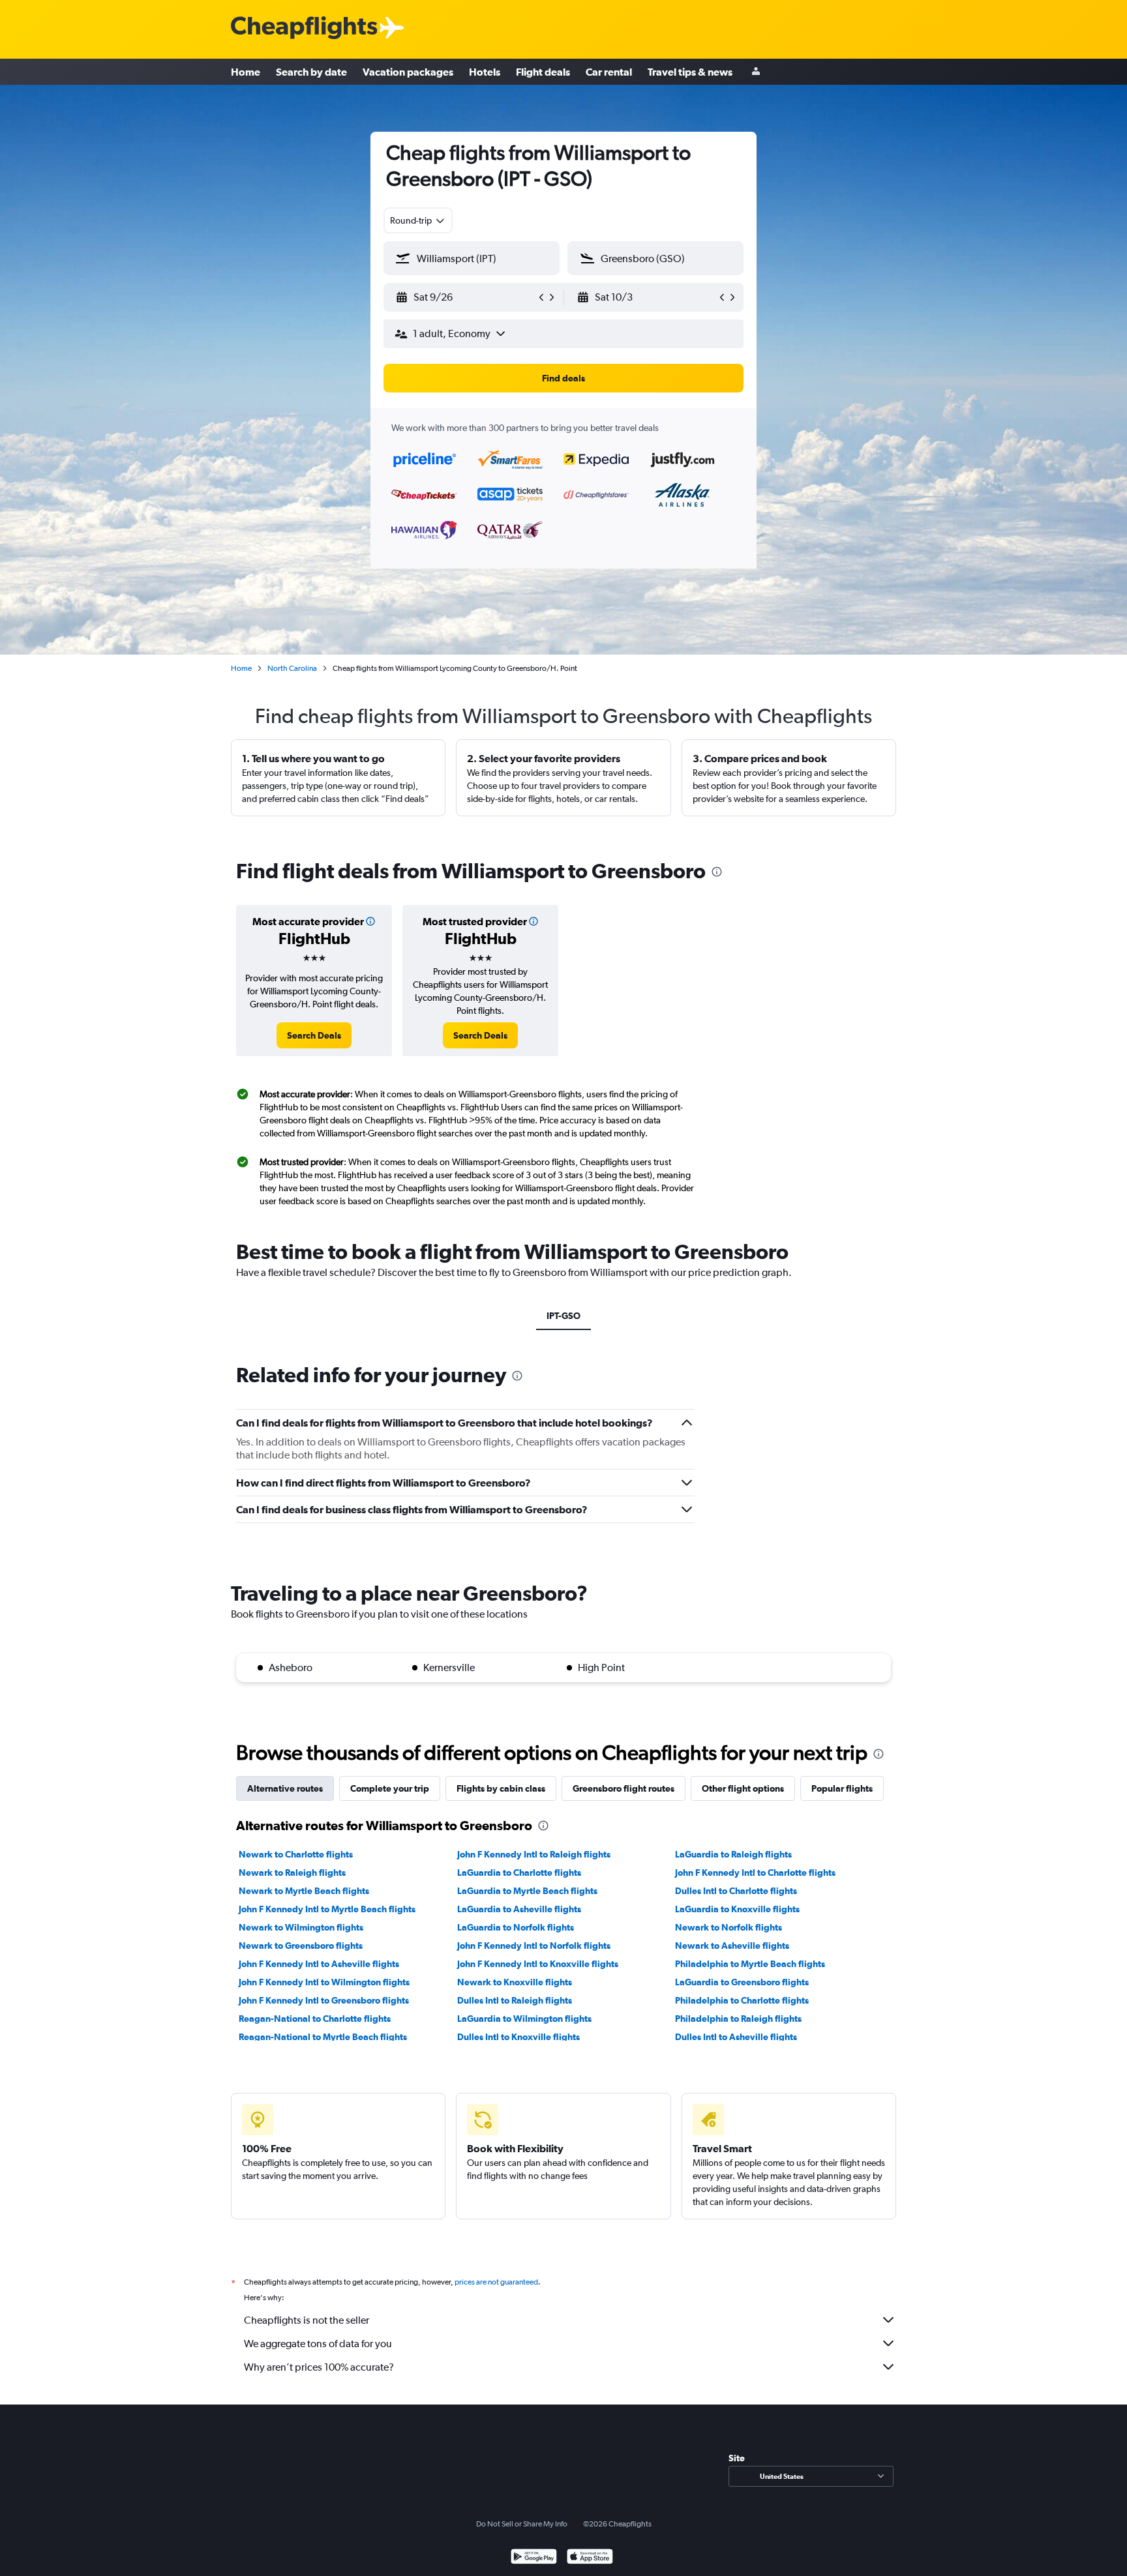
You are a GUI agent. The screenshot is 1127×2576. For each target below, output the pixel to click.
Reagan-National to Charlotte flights (315, 2019)
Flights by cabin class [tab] (501, 1788)
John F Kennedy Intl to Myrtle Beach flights (327, 1909)
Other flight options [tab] (743, 1788)
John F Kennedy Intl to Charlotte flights (755, 1873)
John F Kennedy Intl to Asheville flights (319, 1964)
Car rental (609, 72)
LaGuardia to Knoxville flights (737, 1909)
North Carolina (292, 668)
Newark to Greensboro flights (301, 1946)
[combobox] (418, 220)
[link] (314, 1035)
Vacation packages (408, 72)
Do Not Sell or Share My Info (522, 2524)
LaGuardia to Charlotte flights (519, 1873)
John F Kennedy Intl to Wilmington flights (324, 1982)
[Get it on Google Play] (534, 2558)
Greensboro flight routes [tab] (624, 1788)
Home (246, 72)
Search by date (311, 72)
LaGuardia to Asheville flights (519, 1909)
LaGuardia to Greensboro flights (742, 1982)
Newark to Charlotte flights (296, 1854)
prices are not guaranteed (496, 2282)
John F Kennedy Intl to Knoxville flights (538, 1964)
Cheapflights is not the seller (307, 2320)
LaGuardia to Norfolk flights (516, 1927)
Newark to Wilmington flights (301, 1927)
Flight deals (543, 72)
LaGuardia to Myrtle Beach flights (527, 1891)
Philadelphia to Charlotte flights (742, 2000)
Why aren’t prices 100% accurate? (319, 2367)
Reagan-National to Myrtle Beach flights (323, 2037)
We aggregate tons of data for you (318, 2344)
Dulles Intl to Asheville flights (736, 2037)
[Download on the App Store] (590, 2558)
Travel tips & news (690, 72)
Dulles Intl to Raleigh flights (515, 2000)
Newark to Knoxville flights (515, 1982)
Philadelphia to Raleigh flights (738, 2019)
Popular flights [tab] (842, 1788)
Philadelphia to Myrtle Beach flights (750, 1964)
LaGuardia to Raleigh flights (733, 1854)
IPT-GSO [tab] (563, 1316)
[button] (466, 297)
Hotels (485, 72)
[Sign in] (756, 72)
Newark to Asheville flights (732, 1946)
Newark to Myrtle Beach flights (304, 1891)
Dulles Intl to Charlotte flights (736, 1891)
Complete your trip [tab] (390, 1788)
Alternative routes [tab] (285, 1788)
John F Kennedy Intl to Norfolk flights (534, 1946)
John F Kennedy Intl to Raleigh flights (534, 1854)
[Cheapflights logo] (304, 28)
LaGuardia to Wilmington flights (524, 2019)
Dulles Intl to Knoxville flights (518, 2037)
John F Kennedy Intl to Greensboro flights (324, 2000)
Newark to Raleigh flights (292, 1873)
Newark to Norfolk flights (729, 1927)
